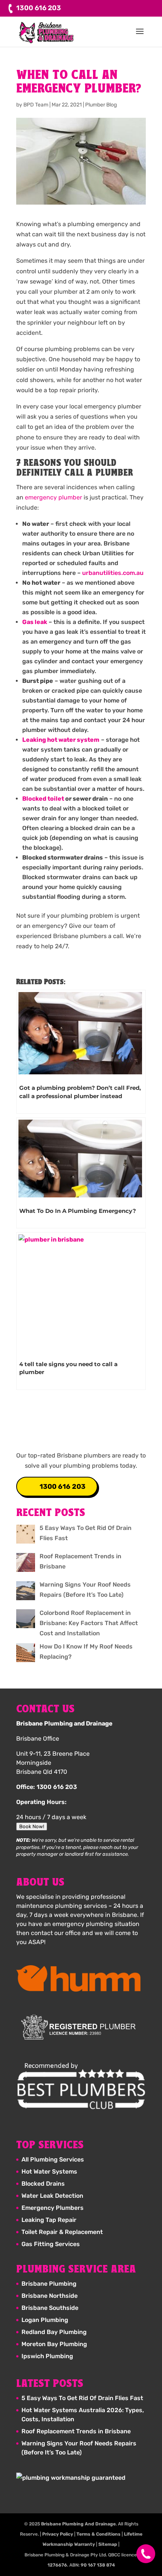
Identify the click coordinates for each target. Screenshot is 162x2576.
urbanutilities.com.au (113, 573)
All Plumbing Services (53, 2159)
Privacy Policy (58, 2534)
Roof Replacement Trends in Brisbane (76, 2431)
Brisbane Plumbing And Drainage (78, 2524)
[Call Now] (142, 2554)
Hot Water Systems (49, 2172)
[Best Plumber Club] (81, 2086)
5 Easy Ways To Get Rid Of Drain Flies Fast (82, 2398)
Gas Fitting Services (51, 2244)
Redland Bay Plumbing (54, 2332)
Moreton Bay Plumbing (54, 2344)
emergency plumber (53, 497)
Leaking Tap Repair (49, 2220)
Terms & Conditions (99, 2534)
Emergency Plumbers (53, 2208)
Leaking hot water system (61, 740)
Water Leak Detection (52, 2196)
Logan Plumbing (45, 2320)
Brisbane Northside (50, 2296)
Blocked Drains (43, 2184)
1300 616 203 (63, 1487)
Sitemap (108, 2544)
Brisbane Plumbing (49, 2284)
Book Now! (32, 1826)
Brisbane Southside (50, 2308)
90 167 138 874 (98, 2565)
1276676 (57, 2565)
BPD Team (36, 105)
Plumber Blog (101, 105)
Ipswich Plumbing (47, 2356)
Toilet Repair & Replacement (62, 2232)
